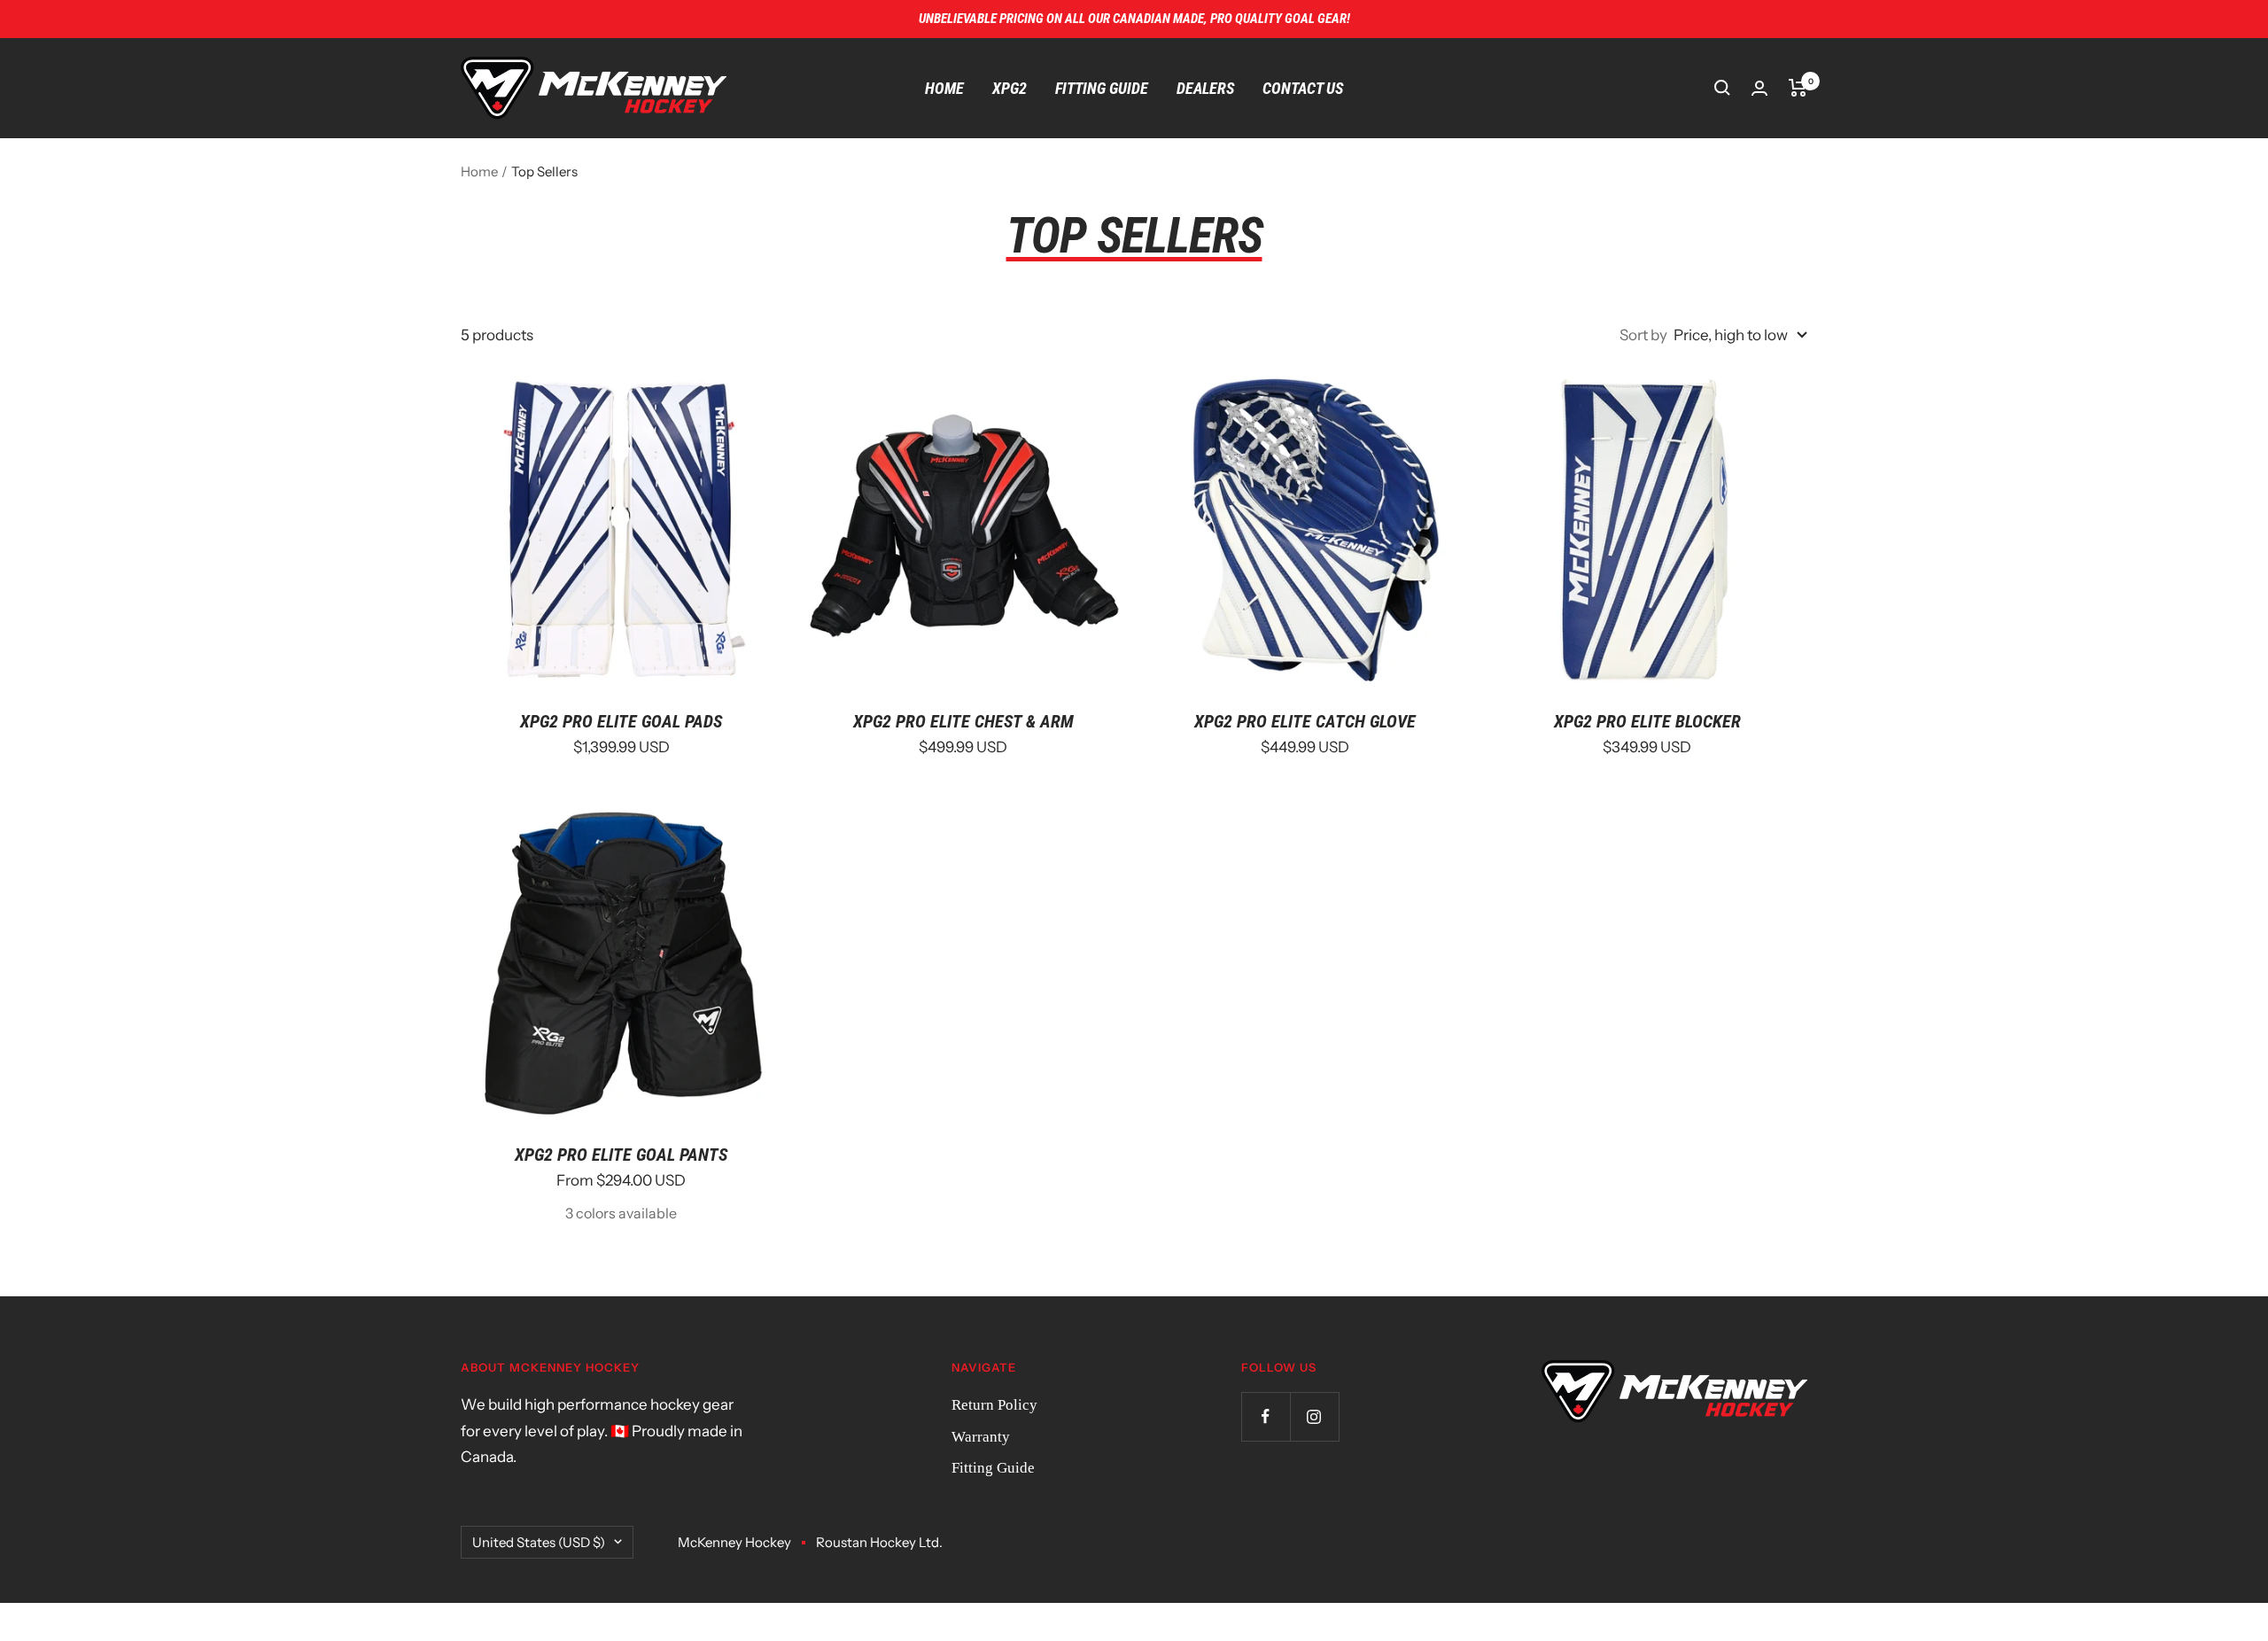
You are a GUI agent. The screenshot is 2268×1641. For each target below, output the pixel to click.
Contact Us (1303, 88)
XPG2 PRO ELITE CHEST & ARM (963, 721)
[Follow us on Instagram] (1314, 1416)
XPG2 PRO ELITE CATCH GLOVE (1305, 721)
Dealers (1205, 88)
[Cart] (1798, 88)
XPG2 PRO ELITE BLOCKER (1647, 721)
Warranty (981, 1437)
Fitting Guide (1102, 88)
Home (944, 88)
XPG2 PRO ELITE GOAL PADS (621, 721)
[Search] (1722, 88)
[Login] (1759, 88)
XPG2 (1010, 88)
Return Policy (994, 1405)
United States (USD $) (539, 1542)
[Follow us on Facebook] (1266, 1416)
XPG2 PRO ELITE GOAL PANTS (621, 1155)
